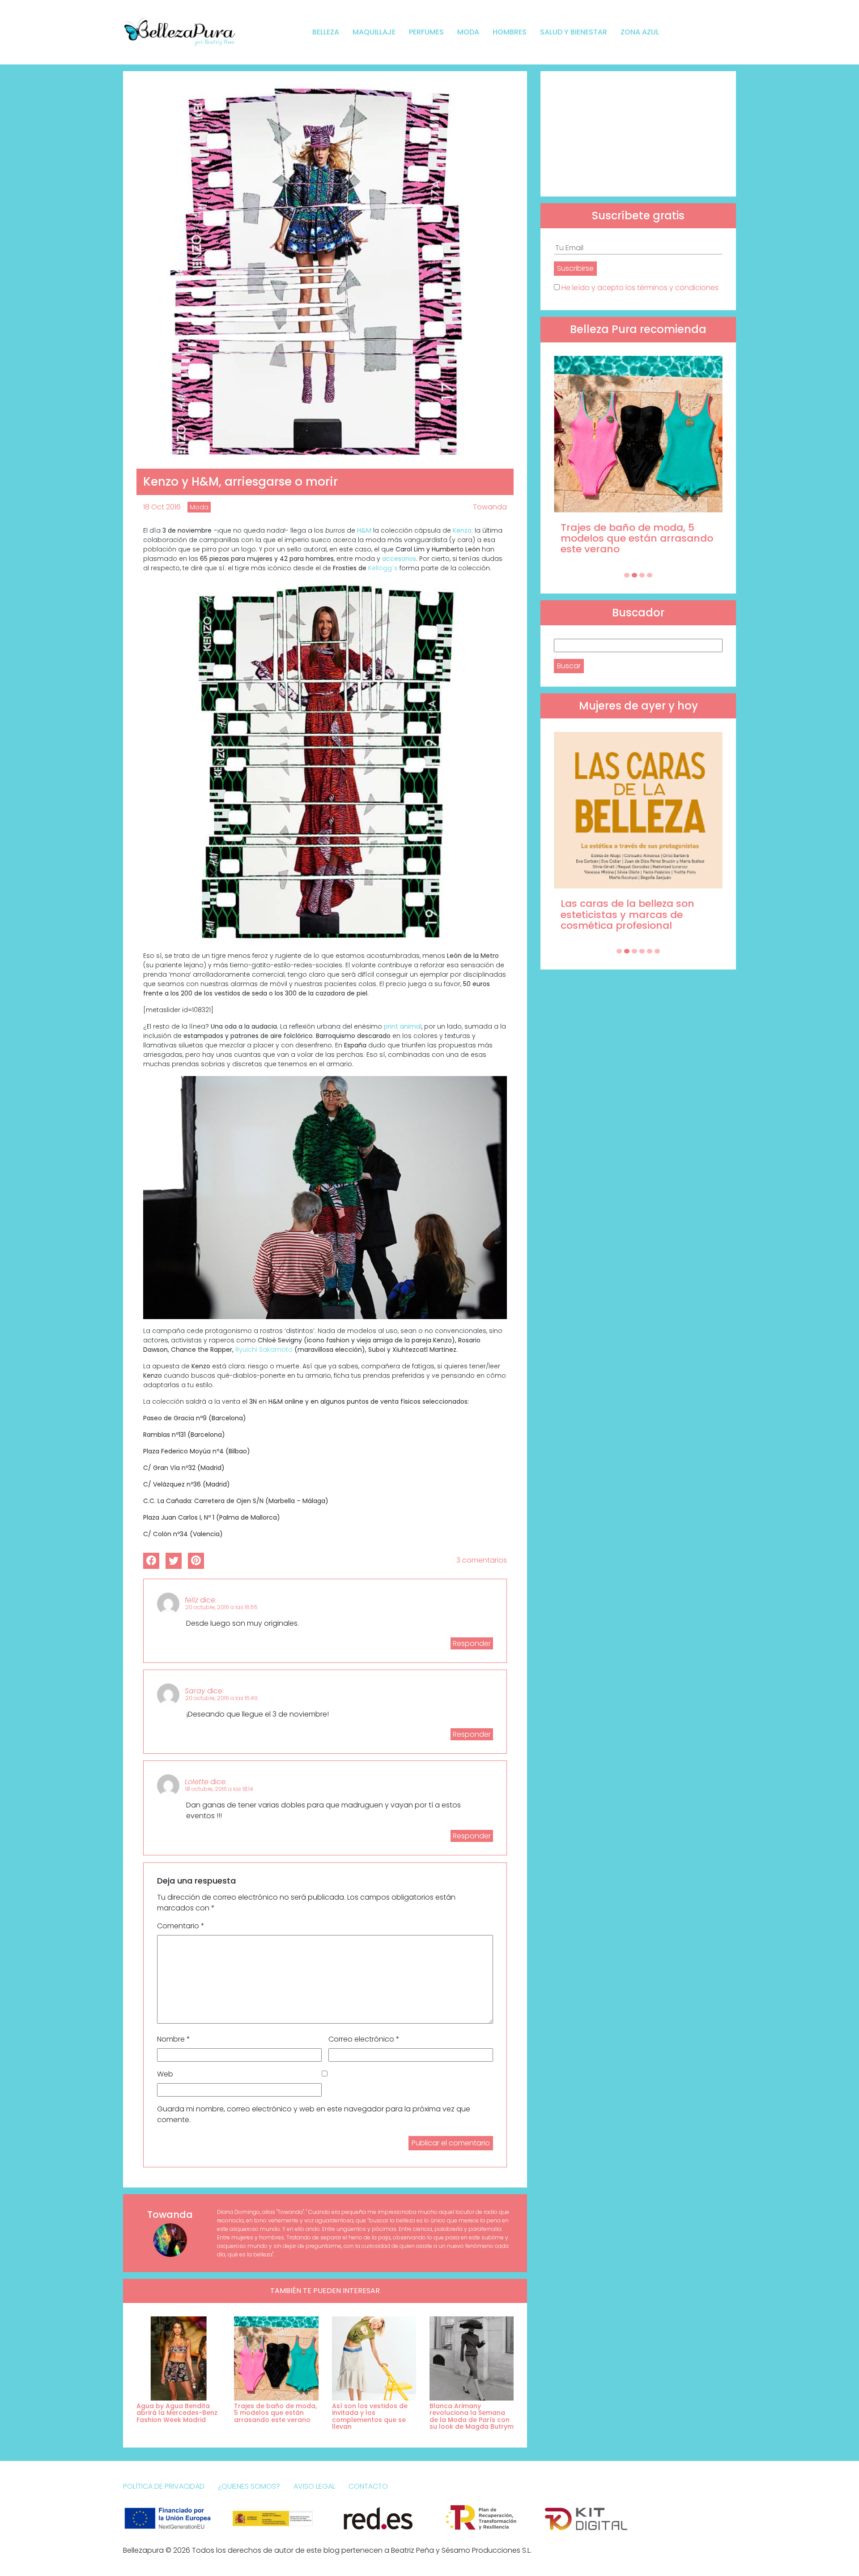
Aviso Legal (314, 2486)
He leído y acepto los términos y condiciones (640, 288)
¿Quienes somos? (249, 2486)
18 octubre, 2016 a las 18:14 (219, 1789)
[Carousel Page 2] (634, 575)
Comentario (181, 1926)
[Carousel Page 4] (650, 575)
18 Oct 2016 (162, 507)
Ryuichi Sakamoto (265, 1350)
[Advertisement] (638, 134)
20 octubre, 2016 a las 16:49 (221, 1698)
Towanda (490, 507)
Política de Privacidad (164, 2486)
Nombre (174, 2039)
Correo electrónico (364, 2039)
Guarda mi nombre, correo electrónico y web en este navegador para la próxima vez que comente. (314, 2114)
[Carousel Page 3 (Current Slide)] (642, 575)
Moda (468, 32)
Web (165, 2074)
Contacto (368, 2486)
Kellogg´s (382, 568)
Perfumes (426, 32)
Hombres (510, 32)
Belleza (326, 32)
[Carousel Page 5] (650, 951)
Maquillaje (374, 32)
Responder (472, 1643)
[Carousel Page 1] (627, 575)
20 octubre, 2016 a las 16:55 (221, 1607)
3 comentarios (482, 1560)
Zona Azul (640, 32)
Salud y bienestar (574, 32)
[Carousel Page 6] (657, 951)
